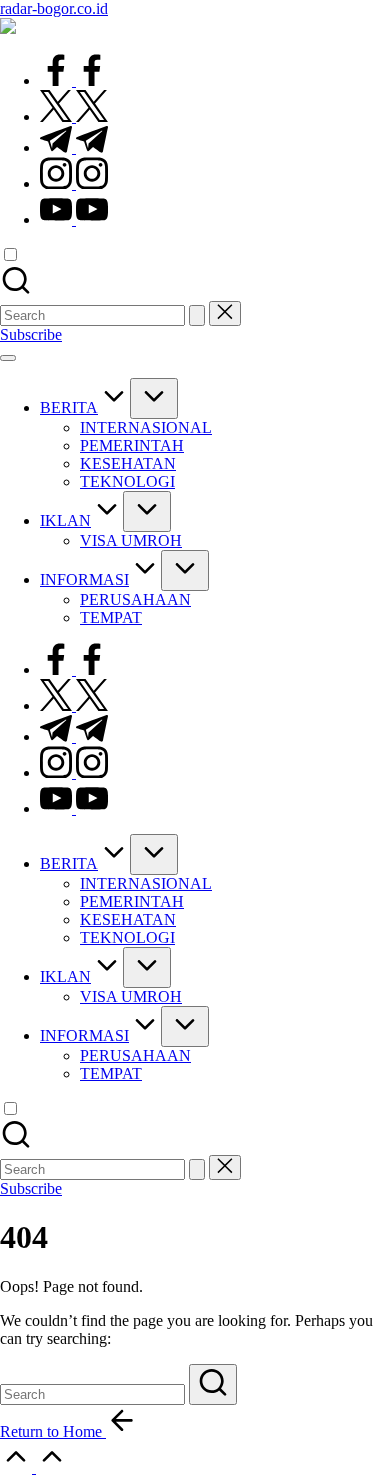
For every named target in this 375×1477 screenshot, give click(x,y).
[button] (197, 315)
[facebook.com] (74, 80)
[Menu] (8, 358)
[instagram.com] (74, 183)
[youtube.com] (74, 219)
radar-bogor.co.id (54, 8)
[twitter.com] (74, 116)
